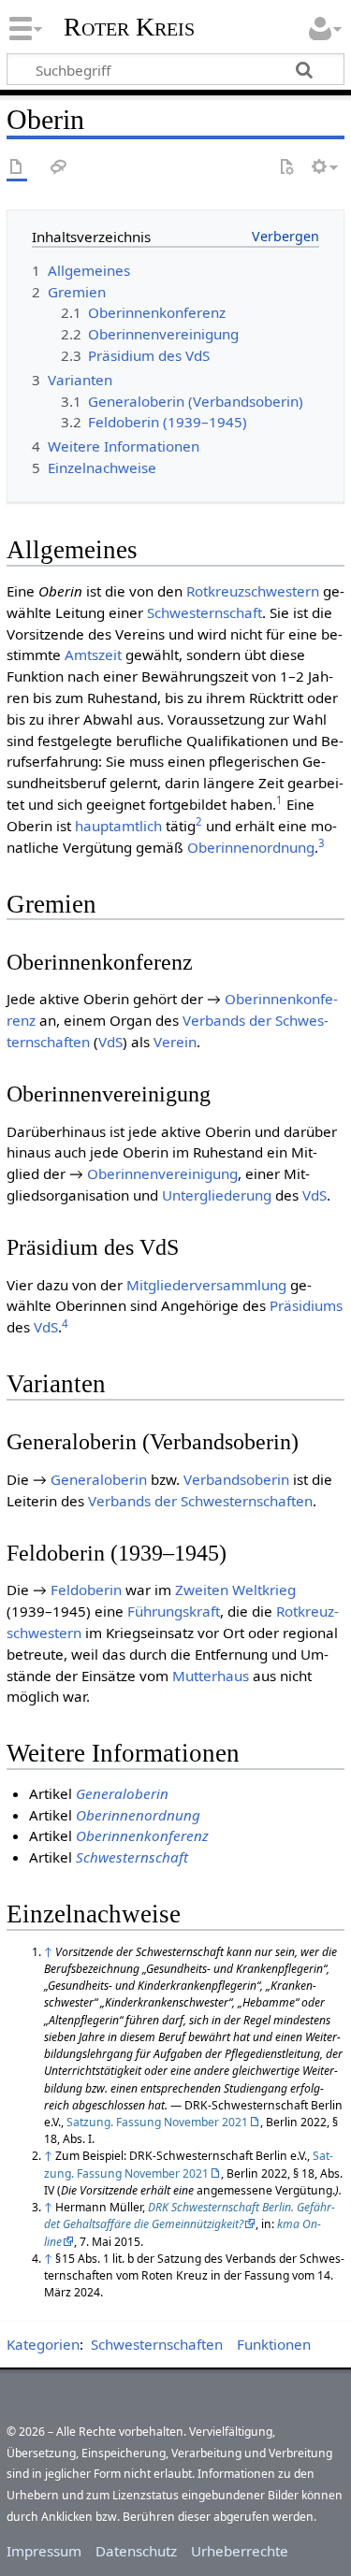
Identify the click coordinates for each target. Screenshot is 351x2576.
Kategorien (43, 2344)
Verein (175, 1042)
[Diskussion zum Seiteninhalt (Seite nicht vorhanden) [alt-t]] (59, 168)
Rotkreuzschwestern (253, 591)
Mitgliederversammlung (206, 1285)
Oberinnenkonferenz (142, 1835)
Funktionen (274, 2344)
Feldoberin (86, 1590)
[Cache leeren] (286, 168)
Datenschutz (136, 2551)
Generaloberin (99, 1479)
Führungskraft (174, 1611)
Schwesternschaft (205, 612)
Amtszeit (93, 655)
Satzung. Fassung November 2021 (157, 2122)
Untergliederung (217, 1195)
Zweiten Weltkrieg (235, 1590)
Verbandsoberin (236, 1479)
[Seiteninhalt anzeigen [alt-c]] (17, 168)
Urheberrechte (240, 2551)
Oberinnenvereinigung (162, 1173)
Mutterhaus (211, 1676)
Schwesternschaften (157, 2344)
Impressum (44, 2551)
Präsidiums (306, 1305)
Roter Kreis (129, 27)
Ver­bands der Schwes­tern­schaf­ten (200, 1501)
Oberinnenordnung (251, 847)
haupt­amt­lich (118, 826)
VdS (110, 1042)
